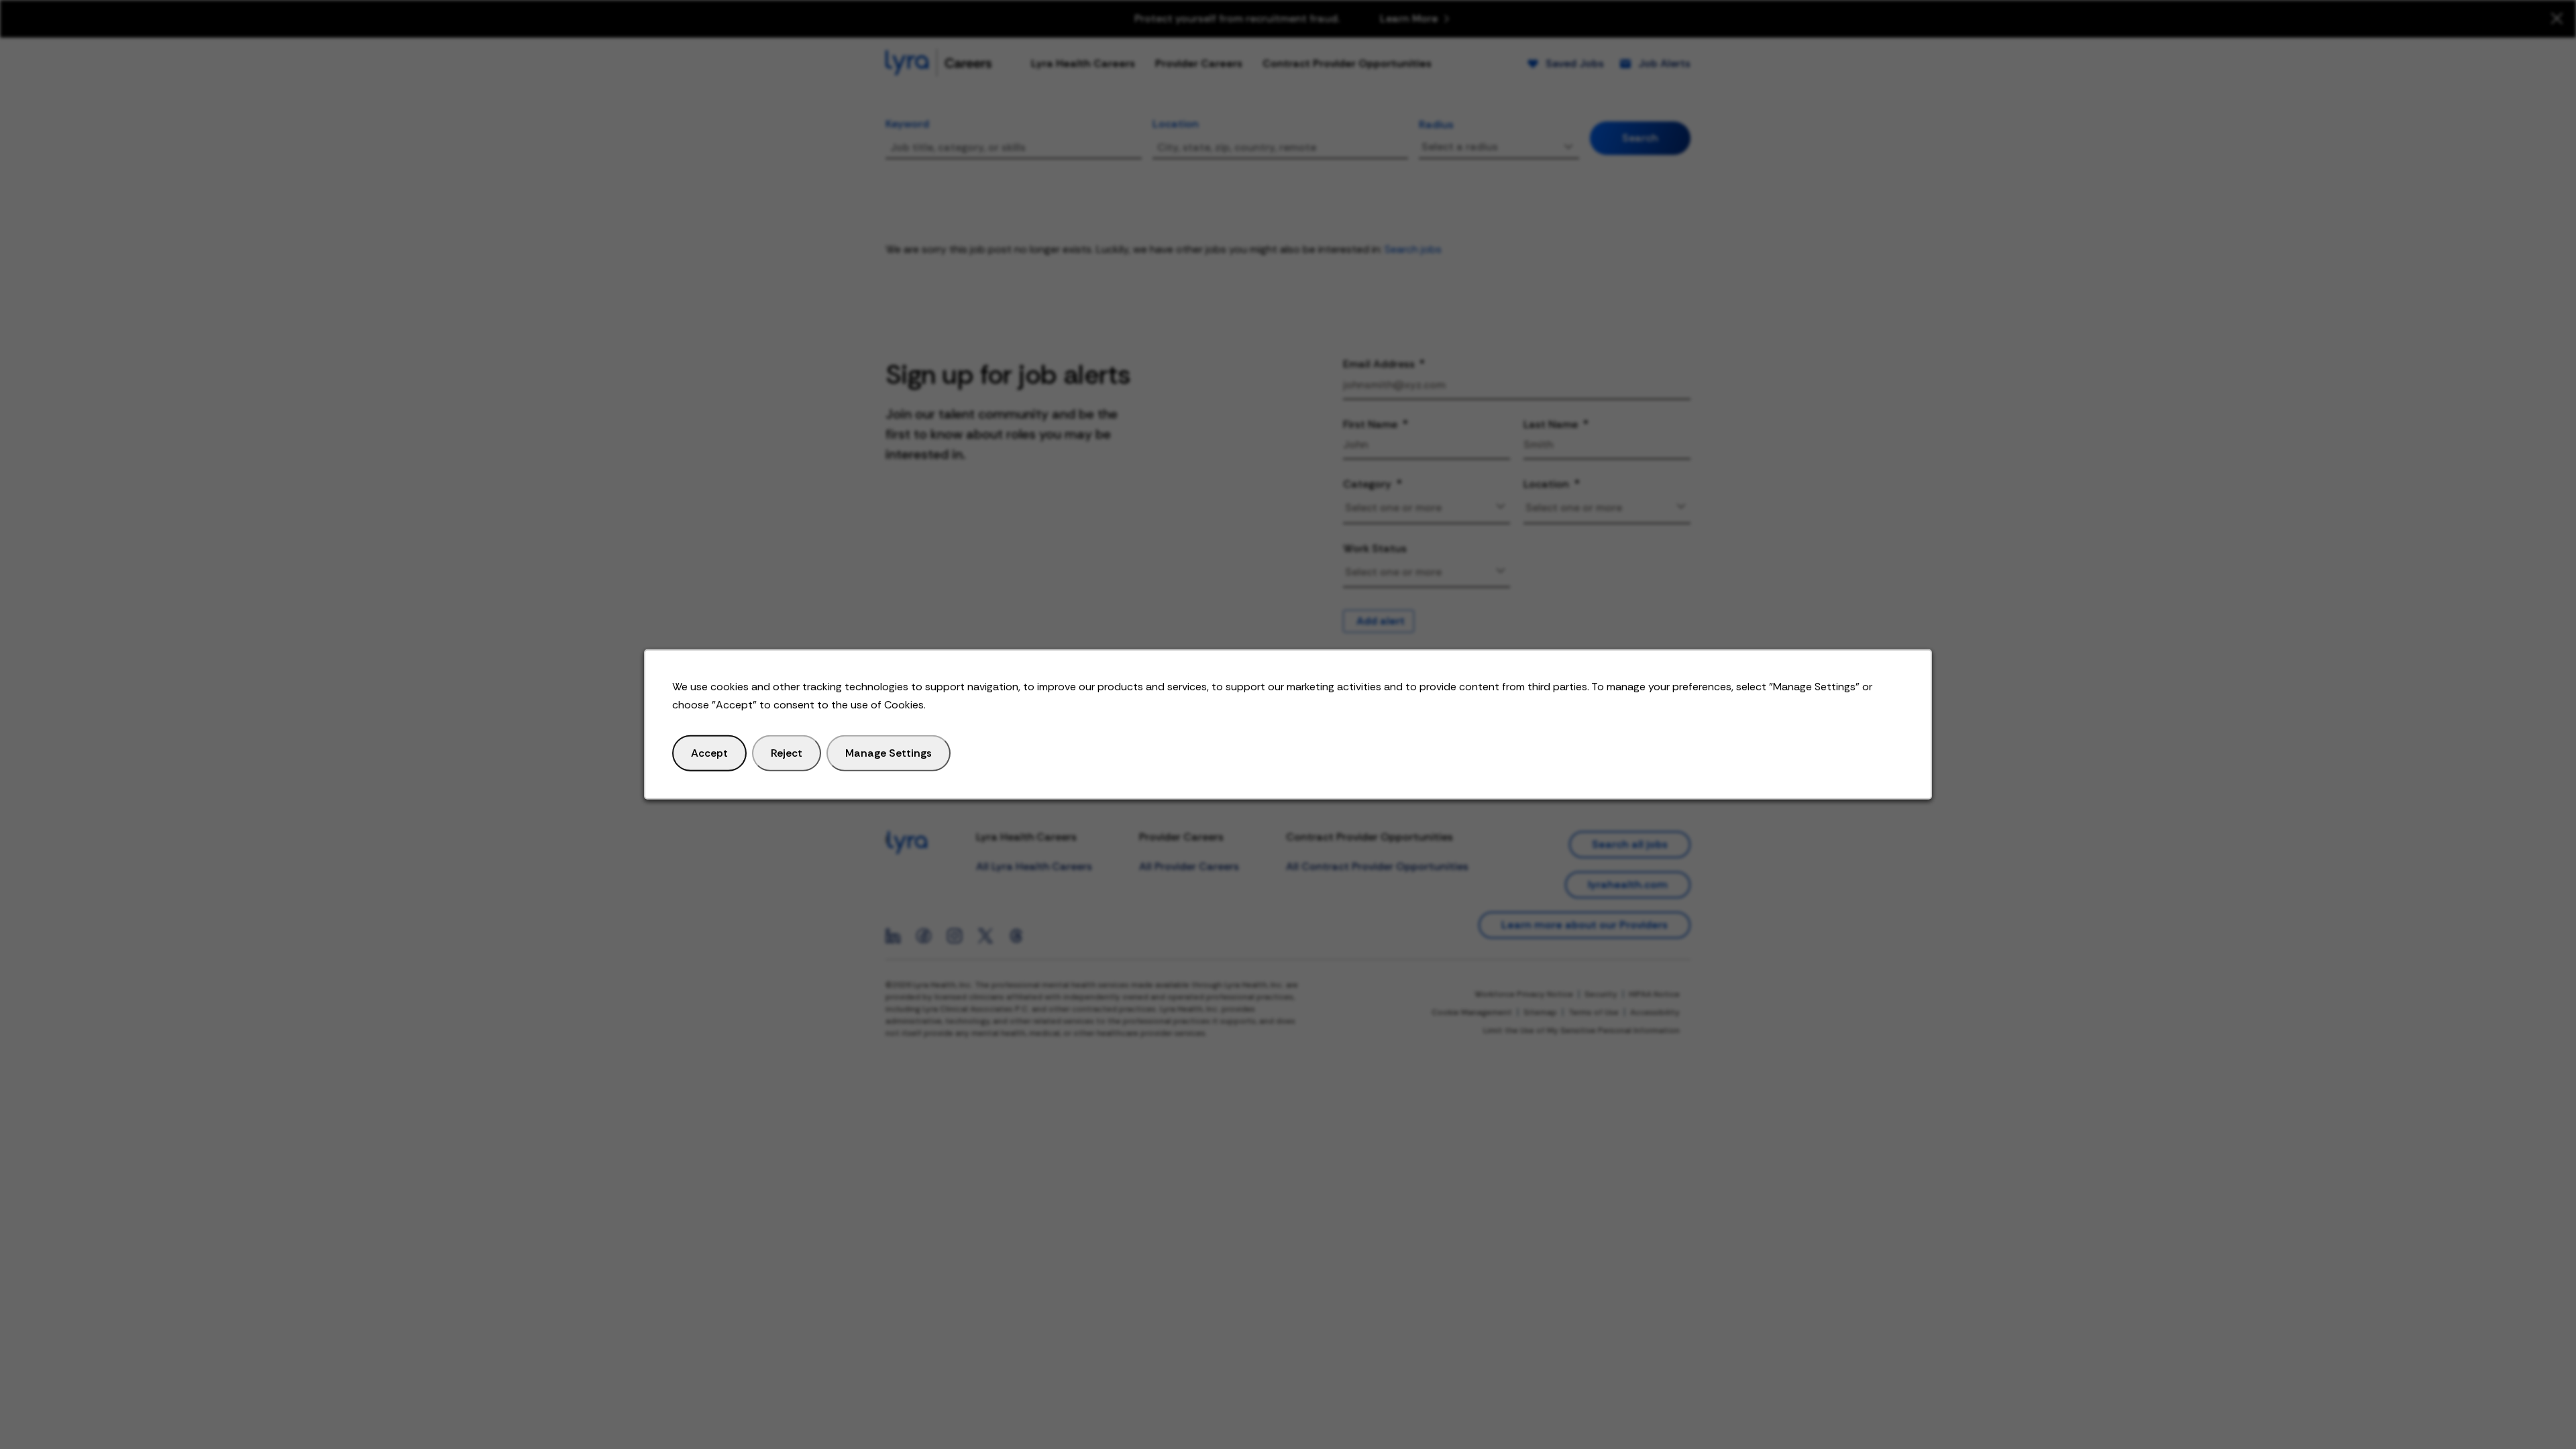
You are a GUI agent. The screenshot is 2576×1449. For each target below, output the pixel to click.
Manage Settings (889, 753)
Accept (709, 753)
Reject (787, 753)
